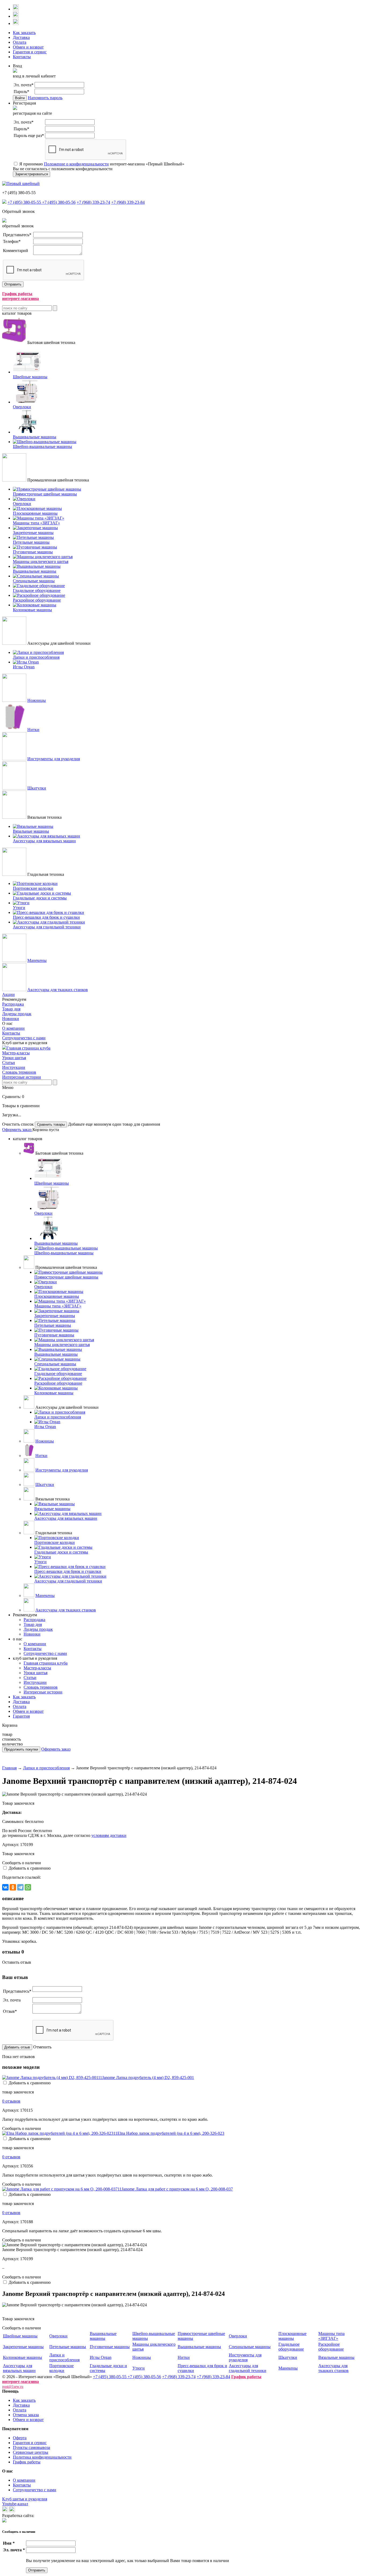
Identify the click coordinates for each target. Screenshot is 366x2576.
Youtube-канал (15, 2504)
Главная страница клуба (28, 1048)
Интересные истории (22, 1077)
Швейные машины (20, 2336)
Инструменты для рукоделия (54, 759)
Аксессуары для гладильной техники (248, 2368)
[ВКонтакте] (5, 1887)
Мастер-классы (16, 1053)
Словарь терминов (19, 1072)
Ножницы (37, 700)
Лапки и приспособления (46, 1768)
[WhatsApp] (28, 1887)
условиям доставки (109, 1835)
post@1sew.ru (13, 2387)
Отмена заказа (26, 2415)
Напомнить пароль (45, 98)
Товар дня (11, 1009)
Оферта (20, 2438)
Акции (8, 994)
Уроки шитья (14, 1058)
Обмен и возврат (28, 47)
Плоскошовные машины (292, 2336)
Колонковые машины (23, 2357)
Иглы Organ (101, 2357)
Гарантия (21, 1716)
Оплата (20, 42)
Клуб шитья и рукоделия (25, 2499)
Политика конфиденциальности (42, 2457)
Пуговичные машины (110, 2347)
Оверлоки (58, 2336)
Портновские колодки (61, 2368)
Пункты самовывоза (31, 2447)
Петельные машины (68, 2347)
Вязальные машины (336, 2357)
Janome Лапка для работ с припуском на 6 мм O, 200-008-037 (177, 2189)
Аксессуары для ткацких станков (58, 990)
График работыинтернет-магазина (20, 296)
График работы (27, 2462)
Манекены (37, 960)
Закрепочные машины (23, 2347)
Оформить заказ (17, 1130)
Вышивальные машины (103, 2336)
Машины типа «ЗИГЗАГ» (331, 2336)
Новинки (11, 1019)
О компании (13, 1028)
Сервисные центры (31, 2452)
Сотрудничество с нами (24, 1038)
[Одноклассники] (13, 1887)
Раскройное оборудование (331, 2347)
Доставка (21, 37)
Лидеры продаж (17, 1014)
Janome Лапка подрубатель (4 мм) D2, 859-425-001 (148, 2078)
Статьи (9, 1063)
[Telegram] (20, 1887)
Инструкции (14, 1067)
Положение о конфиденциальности (76, 164)
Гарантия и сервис (30, 52)
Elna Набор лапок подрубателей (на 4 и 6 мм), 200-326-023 (171, 2133)
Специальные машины (250, 2347)
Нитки (33, 730)
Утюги (139, 2368)
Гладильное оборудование (291, 2347)
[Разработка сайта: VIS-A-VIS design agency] (4, 2521)
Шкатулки (37, 788)
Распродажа (13, 1004)
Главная (9, 1768)
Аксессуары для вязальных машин (19, 2368)
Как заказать (24, 33)
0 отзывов (11, 2101)
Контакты (22, 57)
